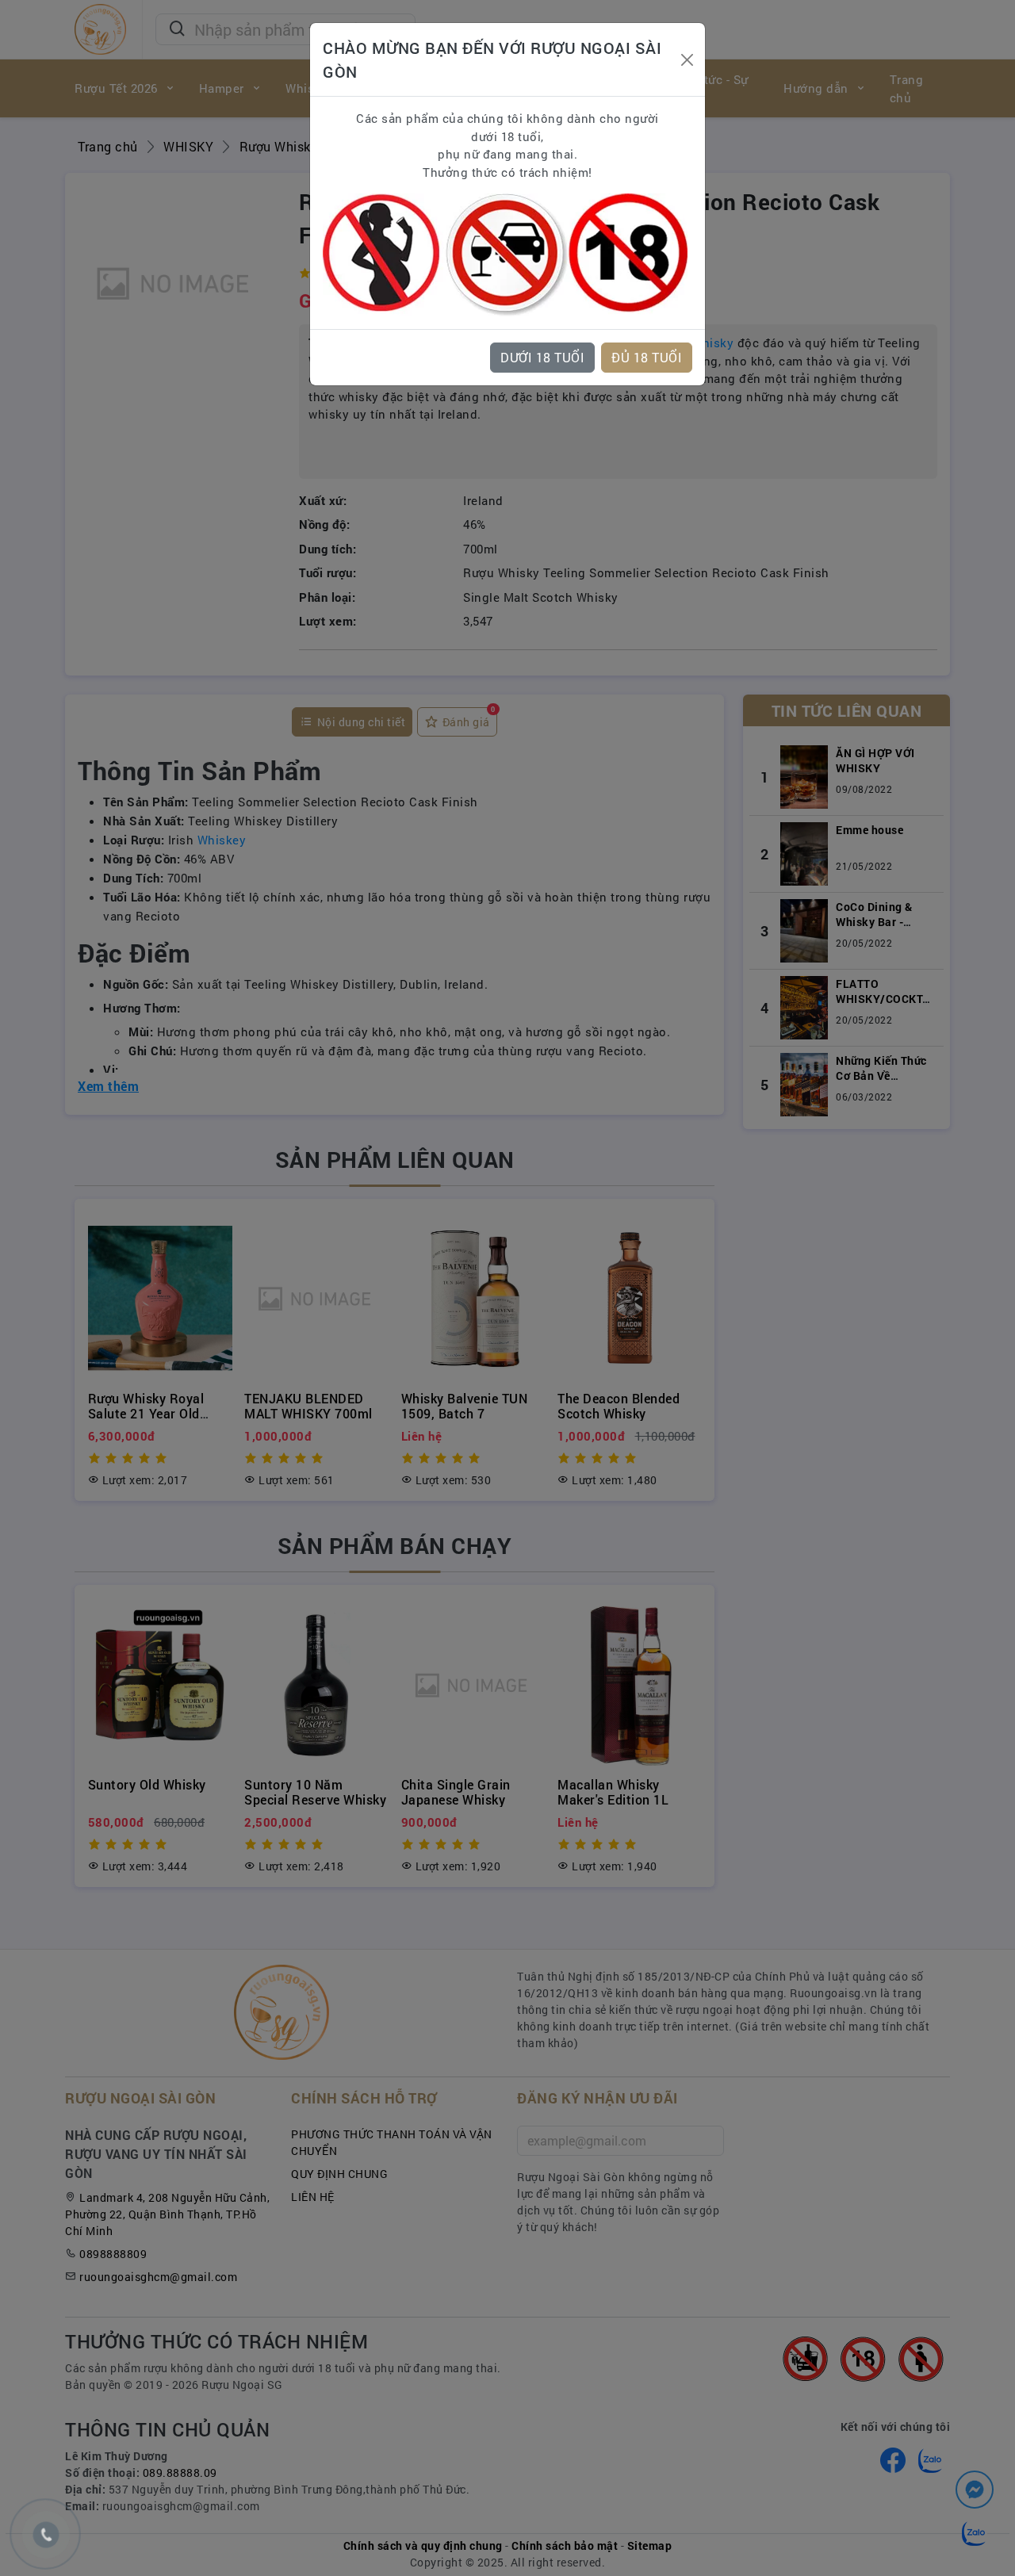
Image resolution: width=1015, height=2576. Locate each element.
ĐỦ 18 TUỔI (647, 357)
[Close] (687, 60)
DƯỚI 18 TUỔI (542, 357)
